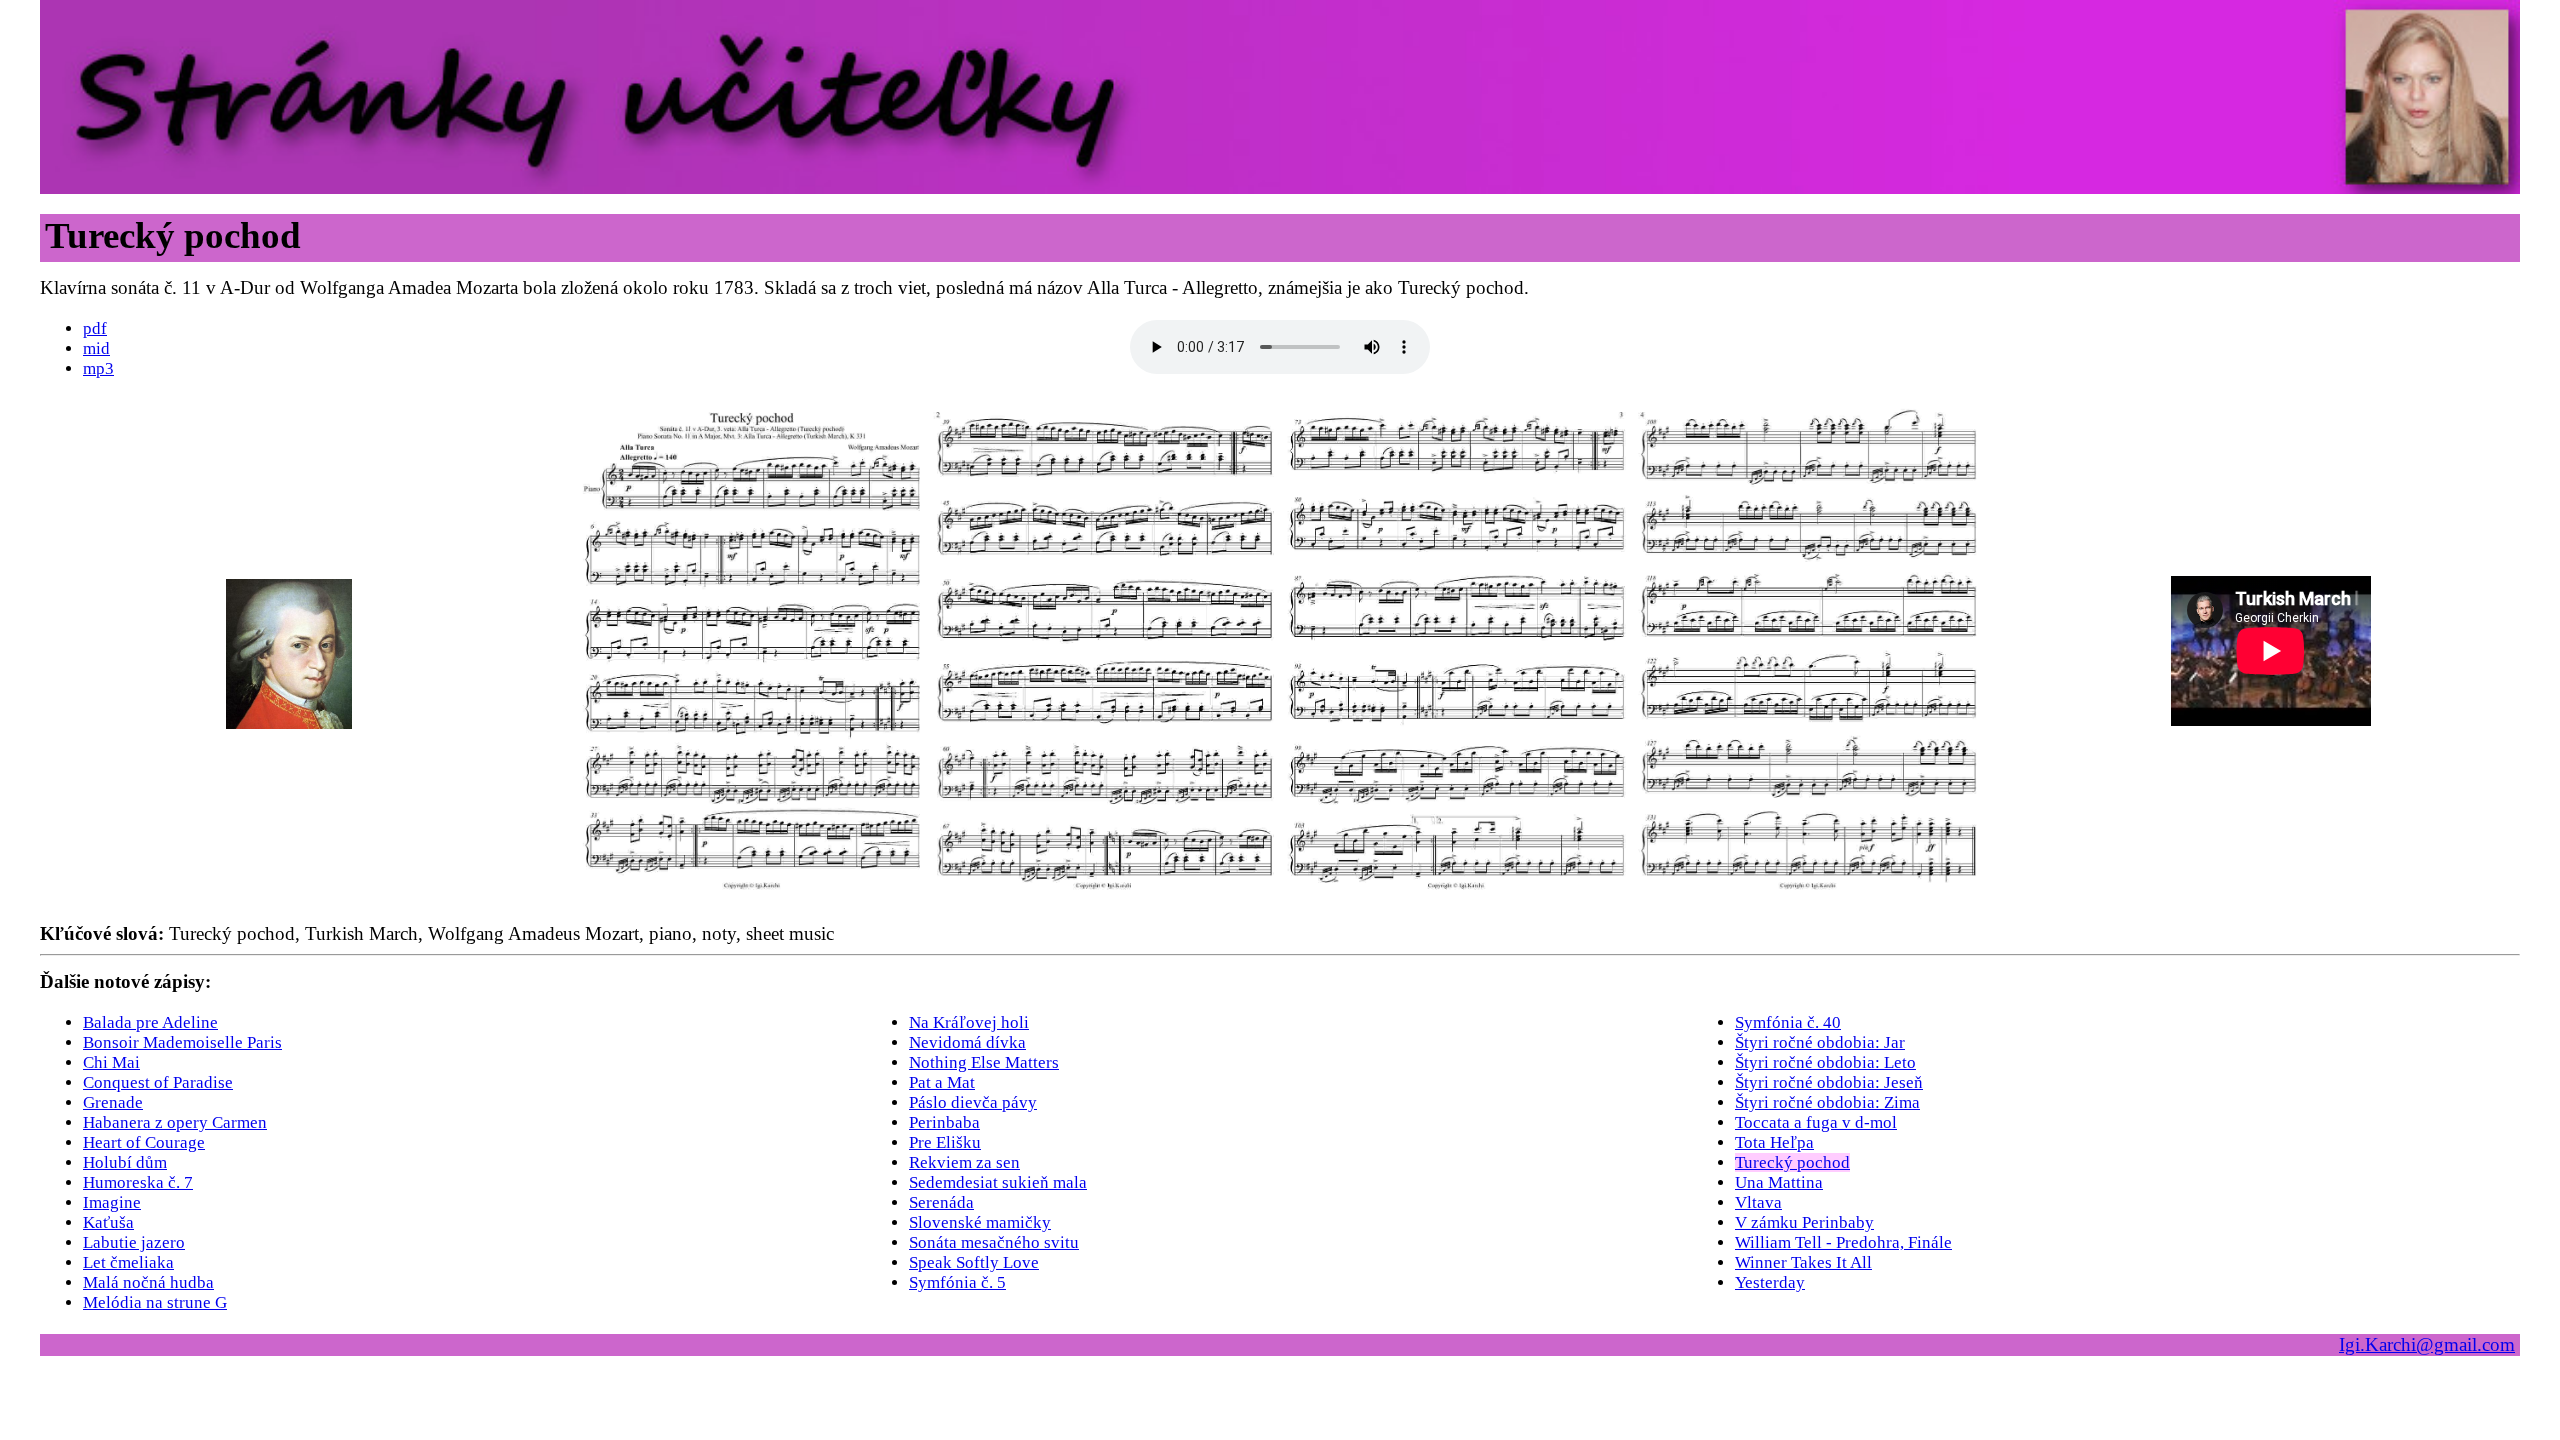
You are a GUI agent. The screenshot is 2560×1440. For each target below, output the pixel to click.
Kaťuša (108, 1222)
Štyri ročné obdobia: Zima (1827, 1102)
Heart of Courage (144, 1142)
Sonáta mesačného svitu (994, 1242)
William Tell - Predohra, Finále (1843, 1242)
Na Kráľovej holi (969, 1022)
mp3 (98, 368)
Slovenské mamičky (980, 1222)
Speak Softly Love (974, 1262)
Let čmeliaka (128, 1262)
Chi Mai (111, 1062)
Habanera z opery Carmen (175, 1122)
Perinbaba (944, 1122)
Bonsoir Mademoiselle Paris (182, 1042)
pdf (95, 328)
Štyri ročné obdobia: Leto (1825, 1062)
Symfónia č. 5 (957, 1282)
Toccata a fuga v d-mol (1816, 1122)
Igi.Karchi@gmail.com (2427, 1344)
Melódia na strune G (155, 1302)
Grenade (113, 1102)
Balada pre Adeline (150, 1022)
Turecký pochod (1792, 1162)
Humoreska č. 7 (138, 1182)
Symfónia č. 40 (1788, 1022)
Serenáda (941, 1202)
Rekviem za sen (964, 1162)
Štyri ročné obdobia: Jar (1820, 1042)
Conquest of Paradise (158, 1082)
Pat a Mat (942, 1082)
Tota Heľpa (1774, 1142)
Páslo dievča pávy (973, 1102)
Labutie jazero (134, 1242)
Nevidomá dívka (967, 1042)
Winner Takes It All (1803, 1262)
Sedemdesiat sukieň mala (998, 1182)
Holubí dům (125, 1162)
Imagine (112, 1202)
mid (96, 348)
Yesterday (1770, 1282)
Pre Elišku (945, 1142)
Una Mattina (1779, 1182)
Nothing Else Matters (984, 1062)
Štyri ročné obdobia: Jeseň (1829, 1082)
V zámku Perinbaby (1804, 1222)
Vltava (1758, 1202)
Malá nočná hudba (148, 1282)
